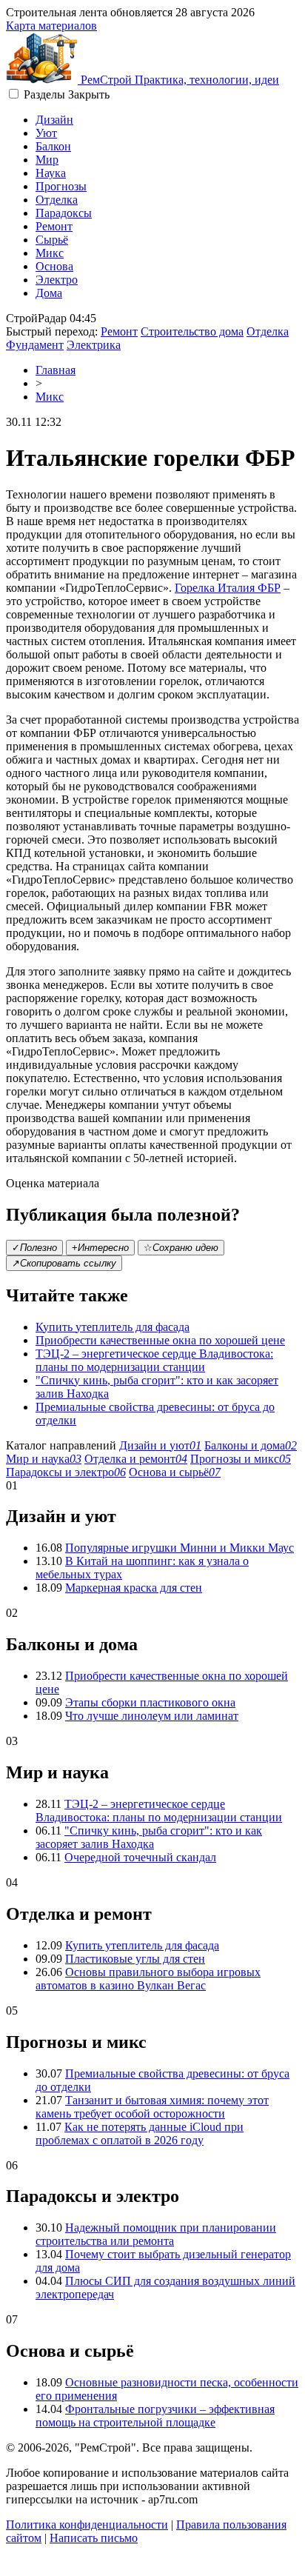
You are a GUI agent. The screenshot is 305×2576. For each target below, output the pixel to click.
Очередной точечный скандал (140, 1857)
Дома (49, 293)
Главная (56, 370)
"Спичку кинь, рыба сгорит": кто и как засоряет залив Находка (149, 1837)
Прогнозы (61, 186)
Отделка (57, 200)
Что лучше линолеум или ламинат (152, 1716)
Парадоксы (64, 213)
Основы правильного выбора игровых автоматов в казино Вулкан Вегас (148, 1979)
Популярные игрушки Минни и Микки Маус (180, 1548)
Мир (47, 160)
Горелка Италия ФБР (228, 588)
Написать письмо (94, 2538)
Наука (51, 173)
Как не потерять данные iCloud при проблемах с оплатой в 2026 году (140, 2133)
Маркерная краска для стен (134, 1588)
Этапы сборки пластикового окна (150, 1702)
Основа (54, 266)
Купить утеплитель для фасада (113, 1327)
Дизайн (54, 120)
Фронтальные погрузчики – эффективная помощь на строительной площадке (155, 2416)
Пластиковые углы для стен (135, 1959)
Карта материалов (51, 26)
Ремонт (54, 226)
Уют (46, 133)
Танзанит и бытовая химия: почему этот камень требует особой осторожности (152, 2107)
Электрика (94, 345)
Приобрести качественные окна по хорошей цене (160, 1340)
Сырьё (52, 240)
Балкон (53, 146)
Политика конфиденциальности (87, 2525)
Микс (50, 253)
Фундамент (35, 345)
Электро (57, 280)
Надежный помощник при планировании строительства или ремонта (156, 2234)
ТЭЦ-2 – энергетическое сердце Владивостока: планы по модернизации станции (154, 1360)
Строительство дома (192, 331)
